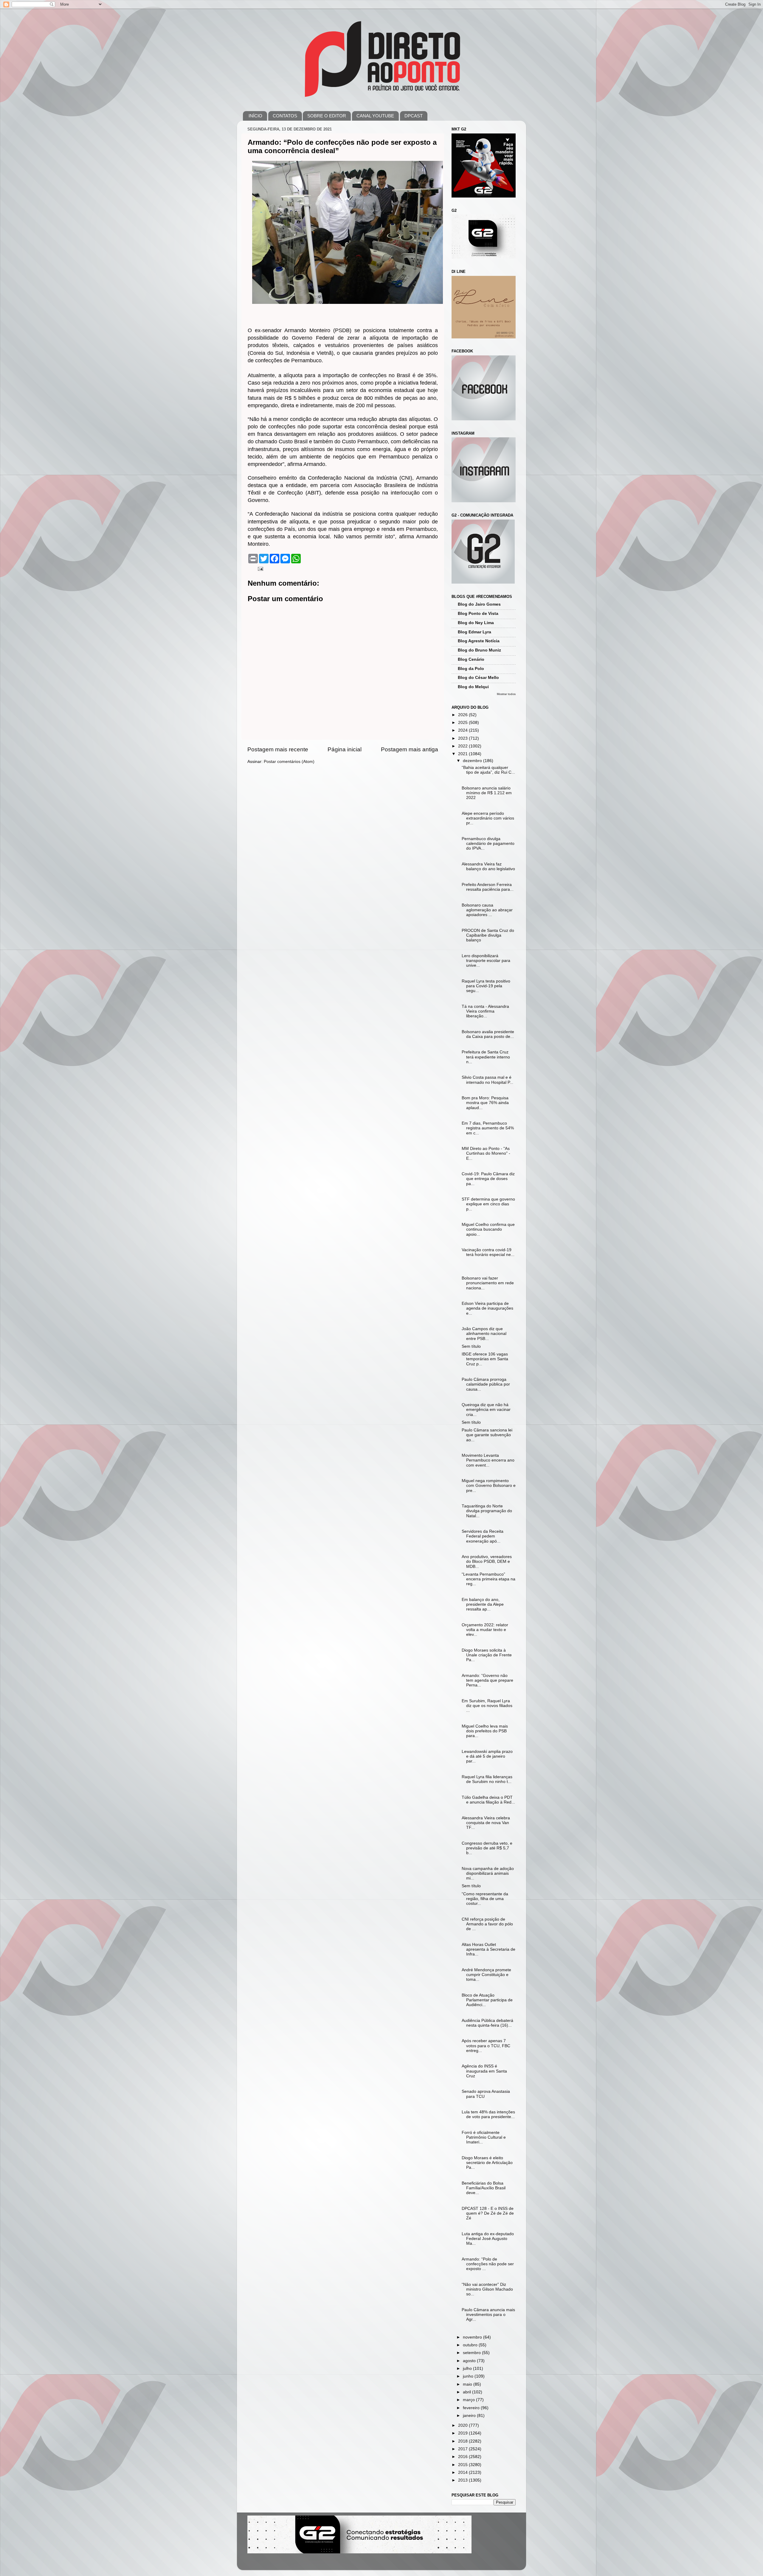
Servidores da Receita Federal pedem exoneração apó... (483, 1536)
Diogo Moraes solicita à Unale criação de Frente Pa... (487, 1655)
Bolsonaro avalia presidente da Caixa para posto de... (488, 1034)
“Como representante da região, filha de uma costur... (485, 1899)
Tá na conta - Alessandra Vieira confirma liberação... (485, 1011)
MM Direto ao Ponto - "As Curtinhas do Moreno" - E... (486, 1153)
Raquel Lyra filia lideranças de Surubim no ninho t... (487, 1779)
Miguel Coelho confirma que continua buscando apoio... (488, 1229)
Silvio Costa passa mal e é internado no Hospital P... (487, 1080)
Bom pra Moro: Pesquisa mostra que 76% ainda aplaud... (485, 1103)
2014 (463, 2472)
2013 (463, 2480)
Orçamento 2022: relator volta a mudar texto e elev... (485, 1630)
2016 (463, 2457)
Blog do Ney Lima (476, 623)
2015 (463, 2465)
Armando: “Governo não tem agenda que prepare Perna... (487, 1680)
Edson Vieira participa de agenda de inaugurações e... (487, 1308)
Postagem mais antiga (410, 749)
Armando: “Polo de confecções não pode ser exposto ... (488, 2264)
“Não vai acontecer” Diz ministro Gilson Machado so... (487, 2289)
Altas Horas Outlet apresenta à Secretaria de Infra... (488, 1949)
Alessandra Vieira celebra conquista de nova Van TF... (486, 1823)
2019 (463, 2433)
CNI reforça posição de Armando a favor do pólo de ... (487, 1924)
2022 (463, 746)
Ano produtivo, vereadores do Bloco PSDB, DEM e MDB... (487, 1561)
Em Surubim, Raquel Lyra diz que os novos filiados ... (487, 1706)
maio (468, 2384)
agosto (470, 2361)
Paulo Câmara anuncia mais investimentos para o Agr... (488, 2315)
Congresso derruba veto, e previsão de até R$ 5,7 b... (487, 1848)
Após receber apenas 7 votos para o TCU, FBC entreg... (486, 2046)
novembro (473, 2337)
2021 (463, 754)
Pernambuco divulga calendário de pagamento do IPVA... (488, 844)
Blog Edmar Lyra (474, 632)
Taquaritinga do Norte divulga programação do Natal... (487, 1511)
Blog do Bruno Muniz (479, 650)
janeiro (470, 2416)
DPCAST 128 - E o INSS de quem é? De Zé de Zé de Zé (488, 2213)
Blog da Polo (471, 669)
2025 (463, 723)
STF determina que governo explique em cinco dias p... (488, 1204)
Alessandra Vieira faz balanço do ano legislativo (488, 866)
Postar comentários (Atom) (289, 762)
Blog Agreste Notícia (479, 641)
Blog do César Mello (478, 678)
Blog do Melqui (473, 687)
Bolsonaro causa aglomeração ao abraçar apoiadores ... (487, 910)
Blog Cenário (471, 659)
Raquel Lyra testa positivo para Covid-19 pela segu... (486, 986)
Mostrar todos (506, 694)
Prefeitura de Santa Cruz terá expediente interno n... (486, 1057)
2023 (463, 738)
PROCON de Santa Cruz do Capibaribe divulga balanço (488, 935)
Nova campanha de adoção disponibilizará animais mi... (488, 1873)
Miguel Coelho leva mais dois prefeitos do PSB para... (485, 1731)
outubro (471, 2345)
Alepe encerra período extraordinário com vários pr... (488, 818)
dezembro (473, 761)
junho (469, 2376)
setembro (472, 2353)
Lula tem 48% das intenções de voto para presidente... (488, 2114)
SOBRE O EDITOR (327, 116)
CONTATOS (285, 116)
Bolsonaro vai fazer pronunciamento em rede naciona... (488, 1283)
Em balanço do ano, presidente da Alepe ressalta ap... (483, 1604)
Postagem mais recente (278, 749)
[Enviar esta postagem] (260, 569)
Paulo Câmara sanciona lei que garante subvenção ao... (487, 1435)
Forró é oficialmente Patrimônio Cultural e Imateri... (484, 2137)
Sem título (471, 1346)
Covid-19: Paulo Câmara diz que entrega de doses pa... (488, 1179)
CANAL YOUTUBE (375, 116)
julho (468, 2369)
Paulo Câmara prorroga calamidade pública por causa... (486, 1384)
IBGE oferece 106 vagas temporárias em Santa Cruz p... (485, 1359)
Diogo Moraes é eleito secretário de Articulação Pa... (487, 2163)
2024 (463, 730)
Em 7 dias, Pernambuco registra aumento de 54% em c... (488, 1128)
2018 (463, 2441)
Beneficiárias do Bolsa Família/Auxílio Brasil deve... (484, 2188)
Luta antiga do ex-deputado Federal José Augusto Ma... (488, 2239)
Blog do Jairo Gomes (479, 604)
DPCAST (414, 116)
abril (467, 2392)
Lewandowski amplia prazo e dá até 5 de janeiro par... (487, 1756)
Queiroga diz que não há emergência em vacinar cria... (486, 1410)
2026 (463, 715)
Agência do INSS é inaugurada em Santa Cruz (484, 2071)
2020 (463, 2425)
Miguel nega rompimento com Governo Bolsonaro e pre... (489, 1486)
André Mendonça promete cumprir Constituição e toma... (486, 1975)
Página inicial (345, 749)
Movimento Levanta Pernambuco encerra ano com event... (488, 1460)
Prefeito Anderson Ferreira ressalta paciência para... (488, 887)
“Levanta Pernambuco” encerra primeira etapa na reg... (488, 1579)
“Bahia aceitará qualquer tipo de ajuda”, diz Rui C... (488, 770)
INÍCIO (255, 116)
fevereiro (472, 2408)
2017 (463, 2449)
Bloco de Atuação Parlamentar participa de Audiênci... (487, 2000)
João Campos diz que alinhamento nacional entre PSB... (484, 1334)
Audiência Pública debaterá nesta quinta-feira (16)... (487, 2023)
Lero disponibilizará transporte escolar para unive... (486, 961)
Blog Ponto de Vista (478, 614)
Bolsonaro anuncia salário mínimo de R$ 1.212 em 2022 (487, 793)
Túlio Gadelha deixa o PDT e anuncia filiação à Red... (488, 1800)
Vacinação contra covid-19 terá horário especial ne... (488, 1252)
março (469, 2400)
